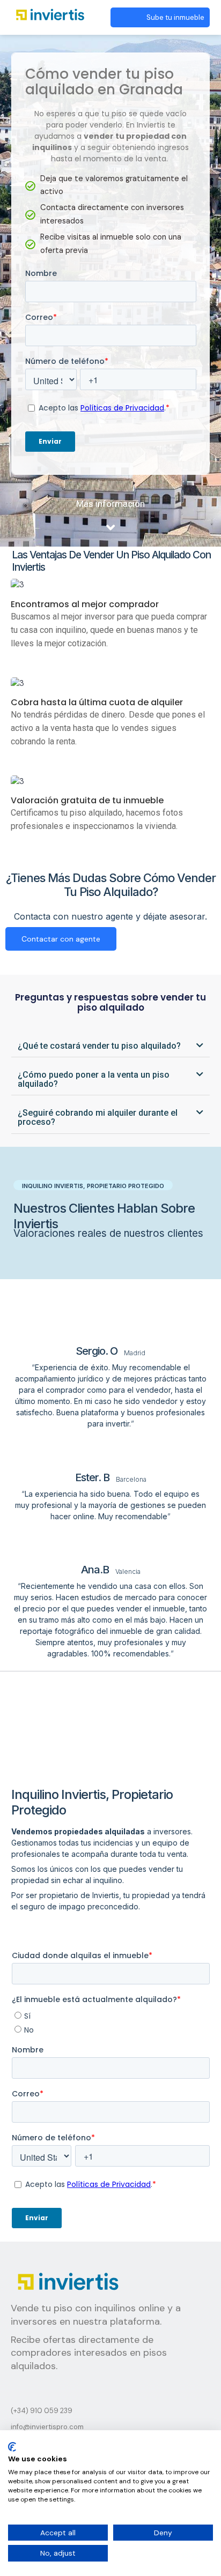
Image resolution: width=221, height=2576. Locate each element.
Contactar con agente (61, 939)
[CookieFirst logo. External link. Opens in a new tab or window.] (12, 2447)
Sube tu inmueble (175, 17)
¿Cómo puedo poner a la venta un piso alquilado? (94, 1079)
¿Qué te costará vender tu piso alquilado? (99, 1046)
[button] (111, 1047)
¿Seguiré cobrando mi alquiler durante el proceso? (98, 1117)
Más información (110, 504)
